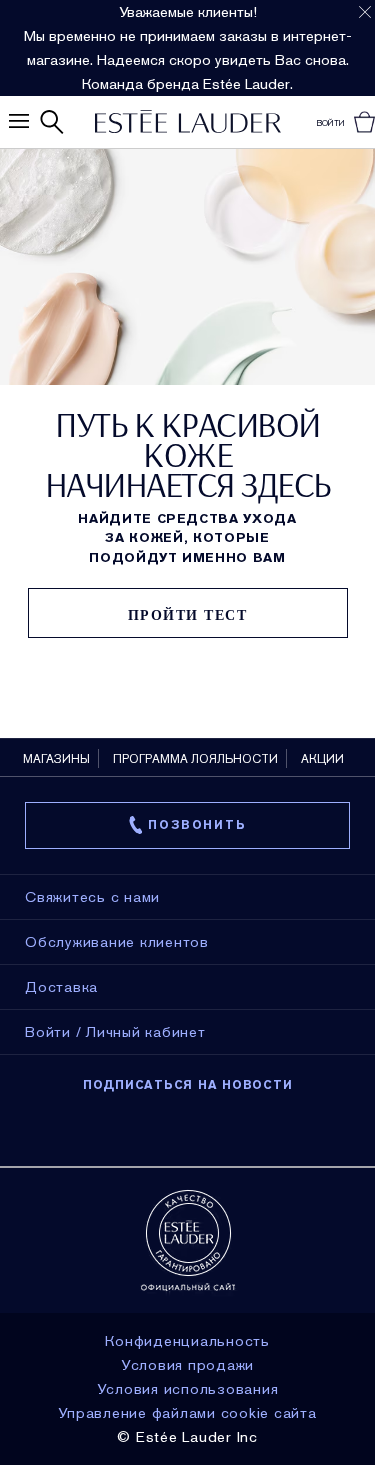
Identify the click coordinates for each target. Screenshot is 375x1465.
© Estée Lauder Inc (187, 1437)
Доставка (61, 987)
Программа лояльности (195, 759)
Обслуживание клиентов (117, 942)
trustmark (188, 1240)
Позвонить (197, 825)
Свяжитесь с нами (92, 897)
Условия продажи (187, 1365)
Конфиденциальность (187, 1341)
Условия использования (188, 1389)
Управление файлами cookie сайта (187, 1413)
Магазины (56, 759)
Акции (322, 759)
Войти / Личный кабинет (115, 1032)
